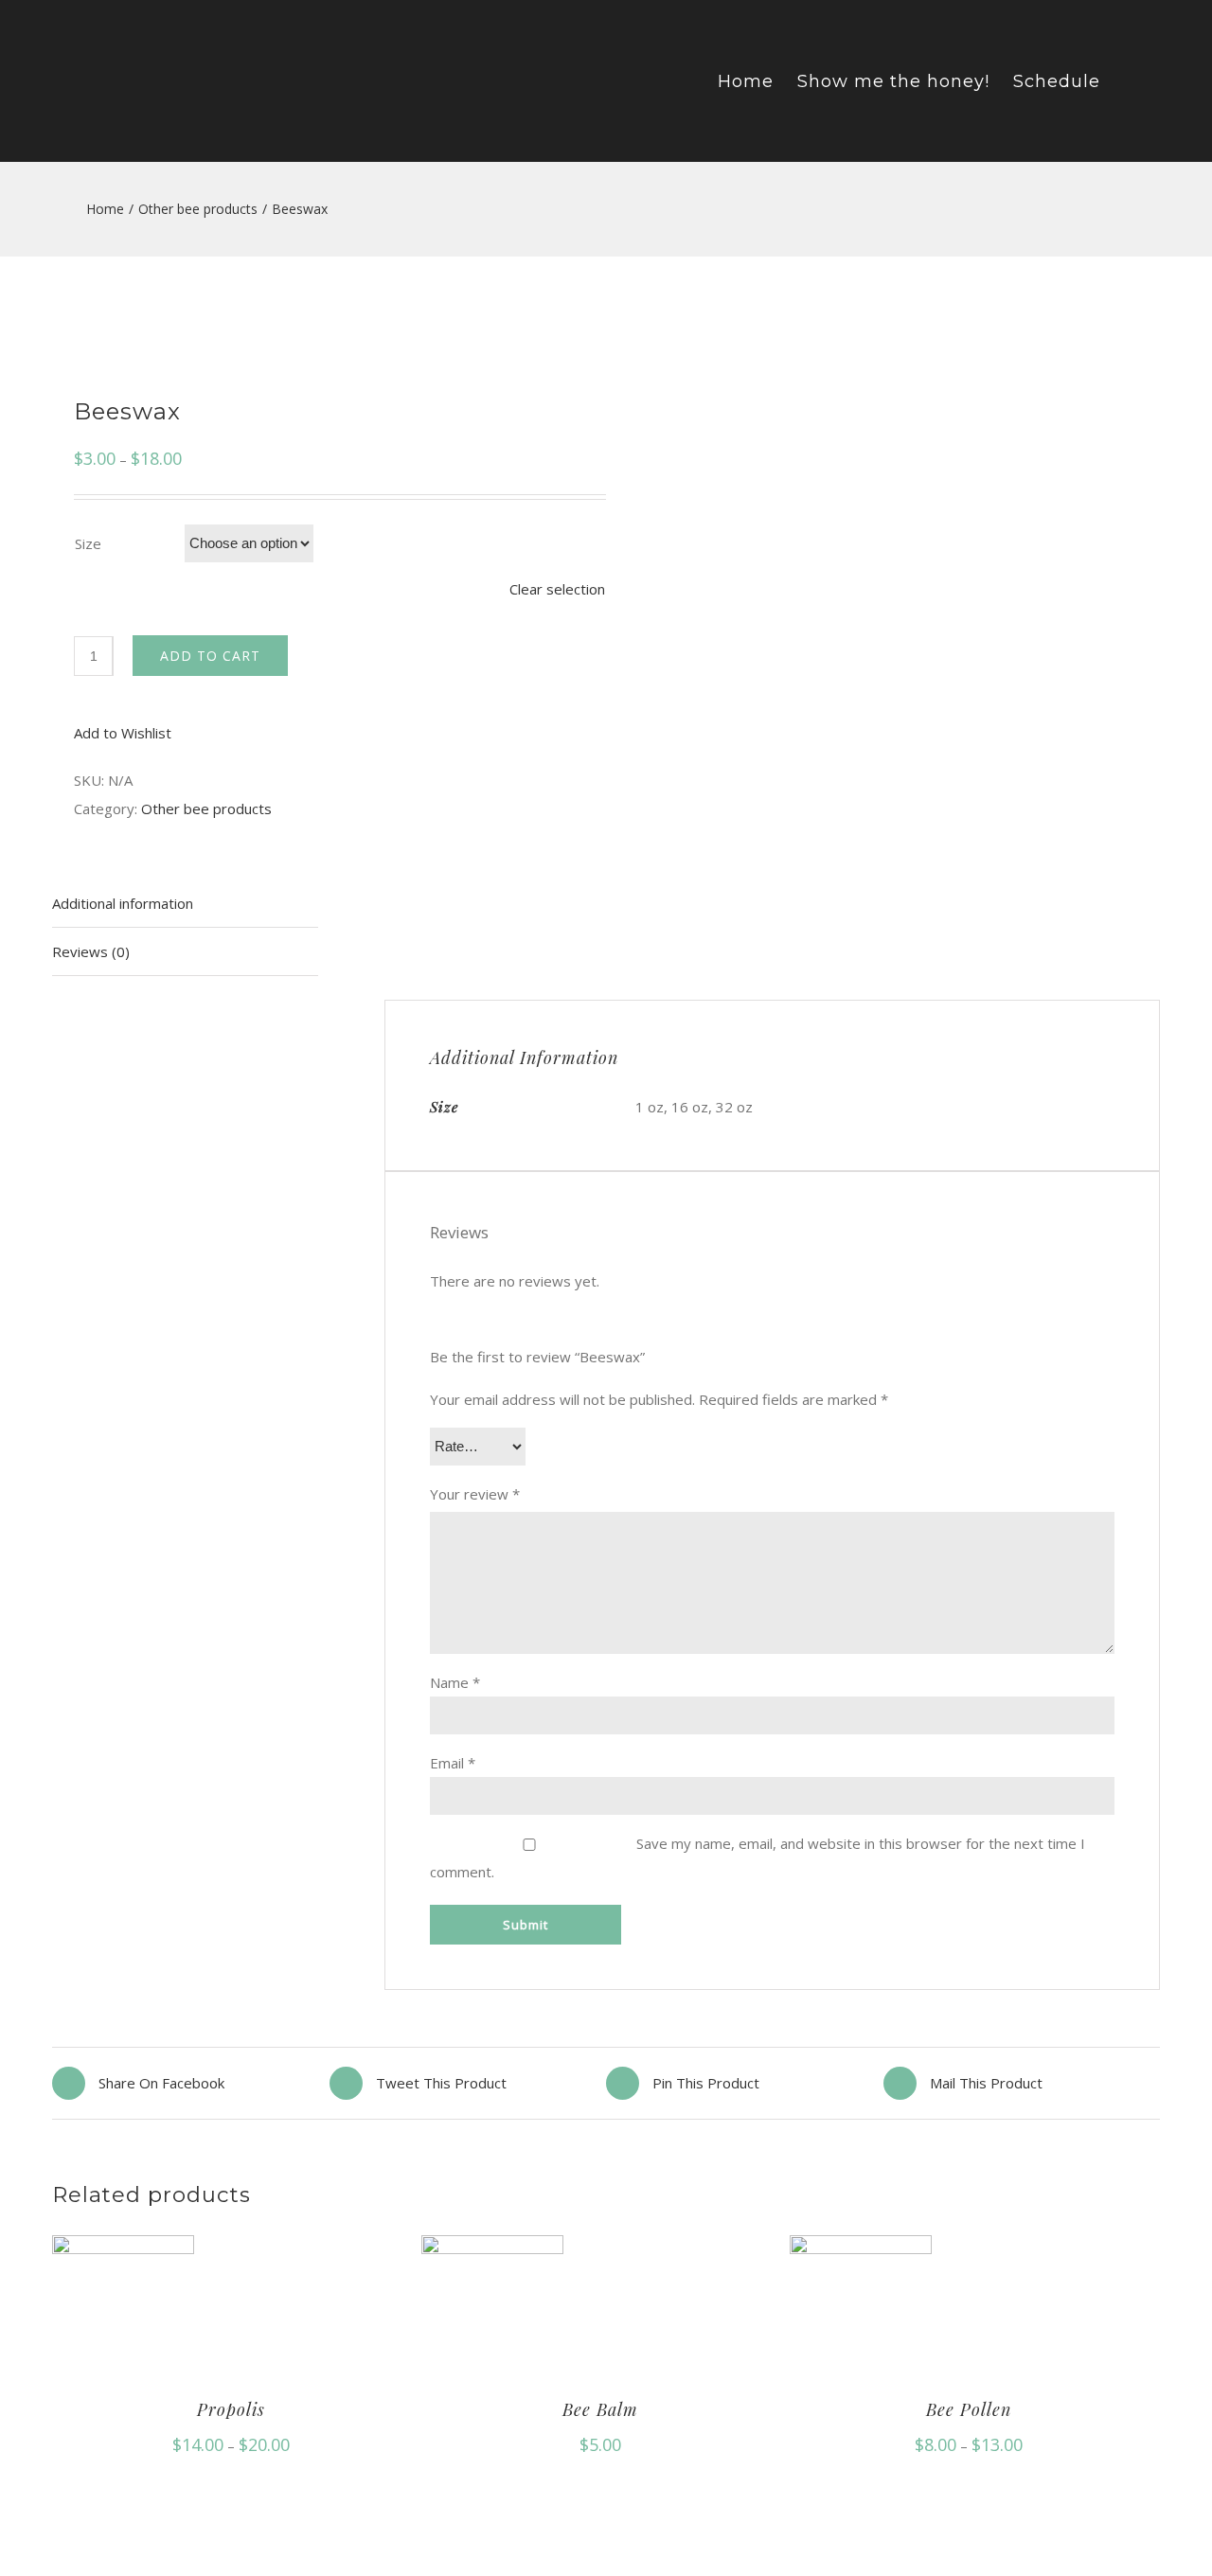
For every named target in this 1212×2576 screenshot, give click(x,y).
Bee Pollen (969, 2409)
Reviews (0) (91, 951)
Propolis (231, 2409)
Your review (475, 1494)
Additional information (123, 903)
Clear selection (557, 589)
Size (88, 543)
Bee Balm (600, 2409)
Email (453, 1763)
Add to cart (210, 656)
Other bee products (206, 808)
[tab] (185, 904)
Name (455, 1682)
